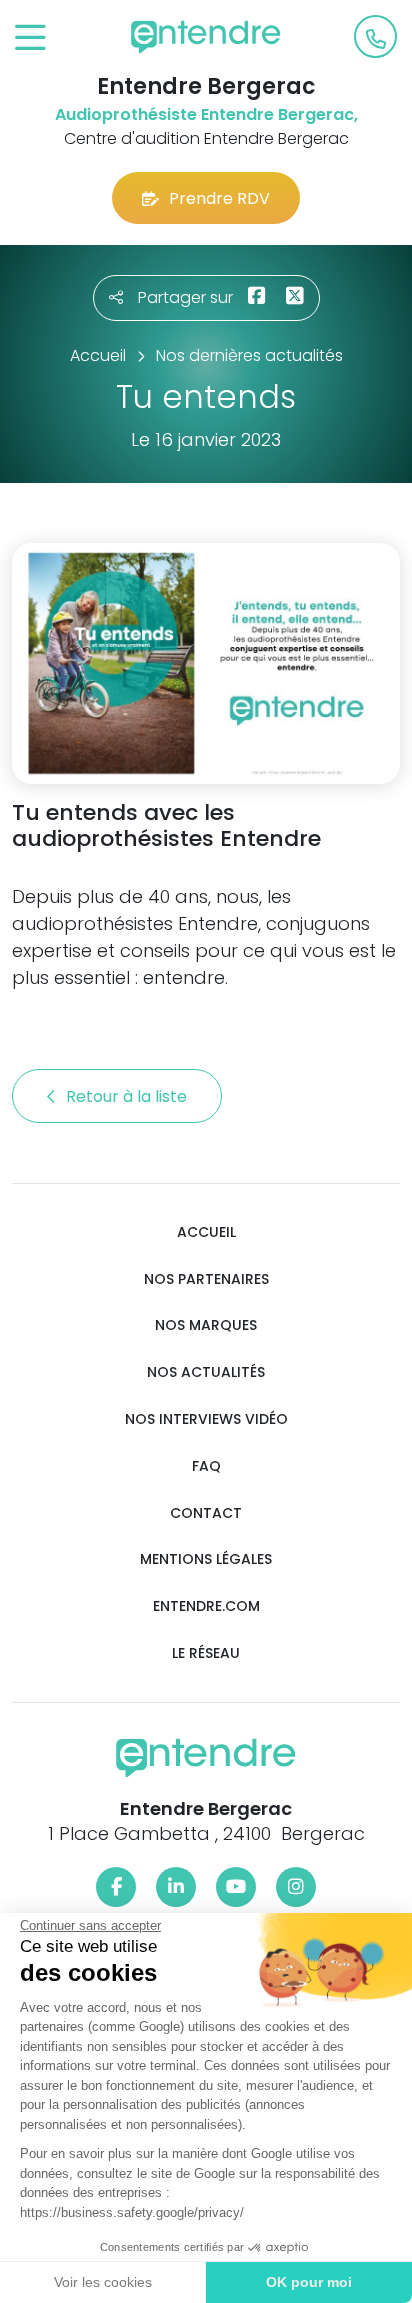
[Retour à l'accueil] (206, 37)
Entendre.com (206, 1606)
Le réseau (206, 1653)
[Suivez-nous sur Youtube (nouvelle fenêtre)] (236, 1887)
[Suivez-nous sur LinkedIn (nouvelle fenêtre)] (176, 1887)
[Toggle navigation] (30, 38)
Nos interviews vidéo (206, 1419)
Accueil (206, 1232)
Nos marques (206, 1325)
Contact (206, 1513)
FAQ (206, 1466)
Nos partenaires (206, 1279)
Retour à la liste (128, 1096)
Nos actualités (206, 1372)
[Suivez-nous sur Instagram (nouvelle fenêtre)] (296, 1887)
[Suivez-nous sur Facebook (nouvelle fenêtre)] (116, 1887)
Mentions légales (206, 1559)
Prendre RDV (219, 198)
